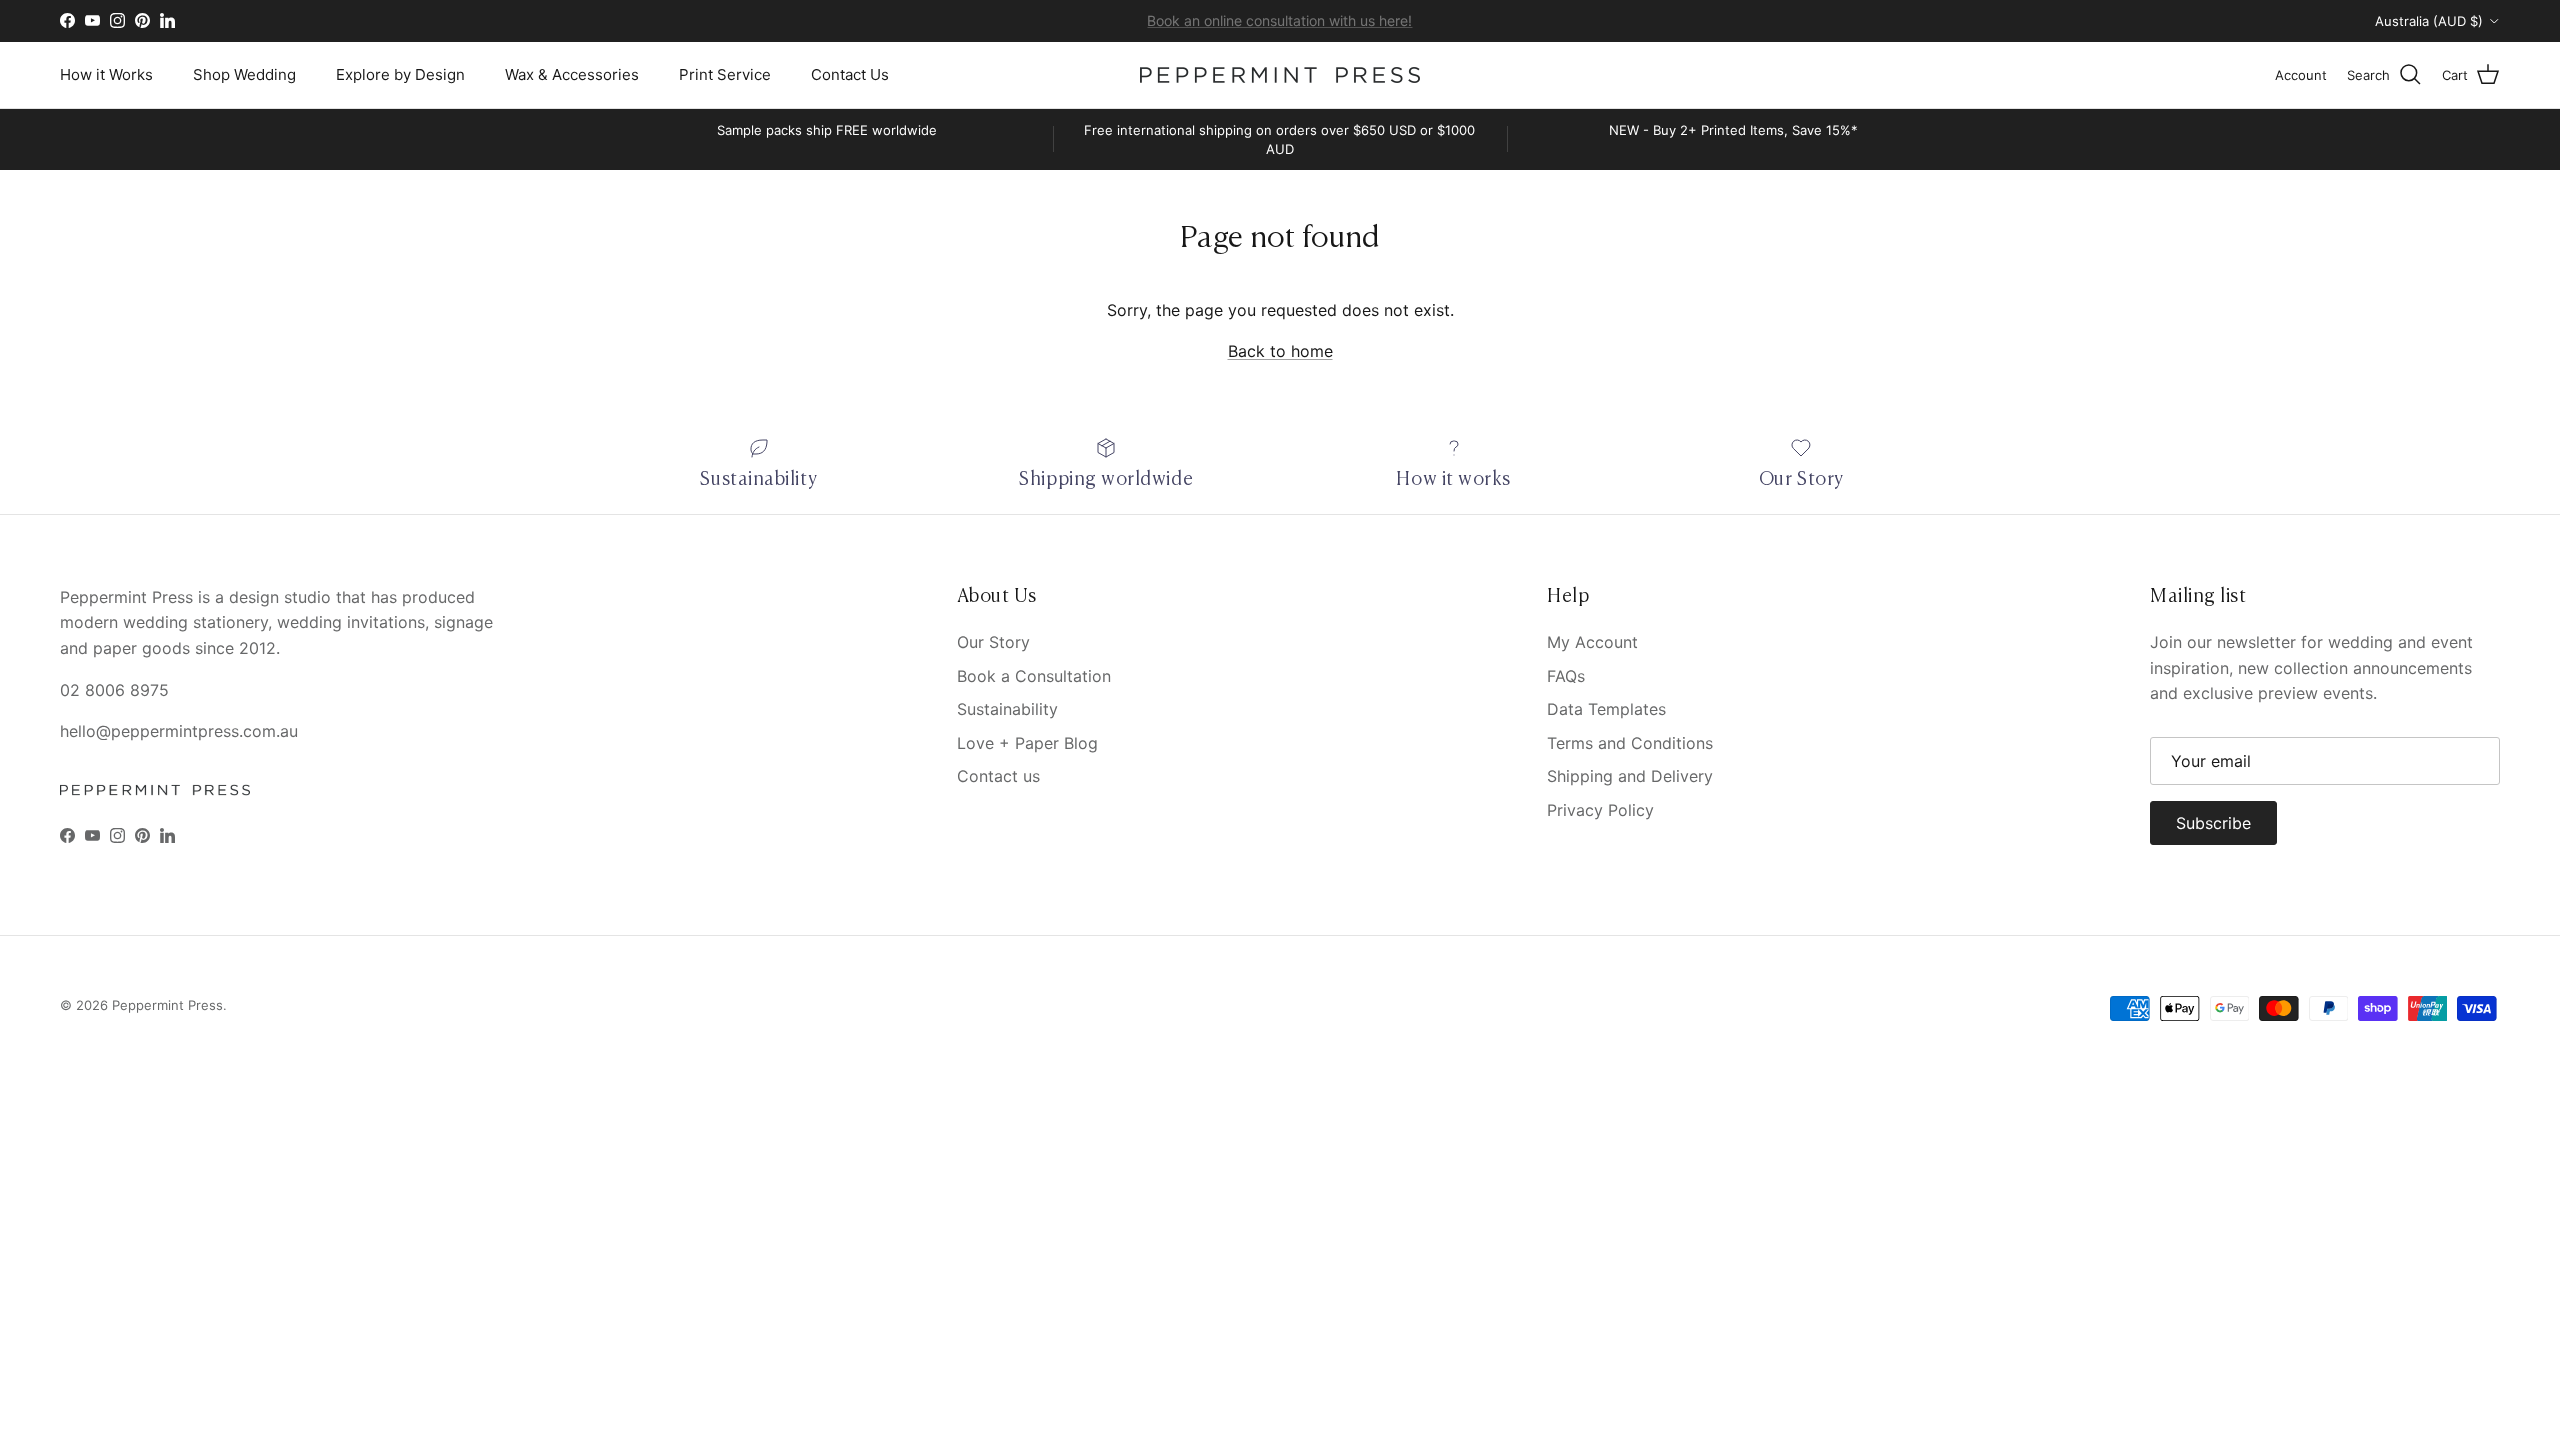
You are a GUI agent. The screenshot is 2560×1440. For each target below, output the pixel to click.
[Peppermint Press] (1280, 75)
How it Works (106, 74)
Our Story (993, 642)
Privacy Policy (1600, 810)
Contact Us (850, 74)
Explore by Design (400, 74)
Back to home (1280, 351)
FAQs (1566, 676)
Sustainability (1007, 709)
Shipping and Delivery (1630, 776)
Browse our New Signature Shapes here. (1280, 26)
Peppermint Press (167, 1005)
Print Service (725, 74)
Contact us (998, 776)
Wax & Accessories (572, 74)
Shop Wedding (244, 74)
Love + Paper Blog (1027, 743)
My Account (1592, 642)
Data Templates (1606, 709)
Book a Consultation (1034, 676)
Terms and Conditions (1630, 743)
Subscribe (2213, 823)
